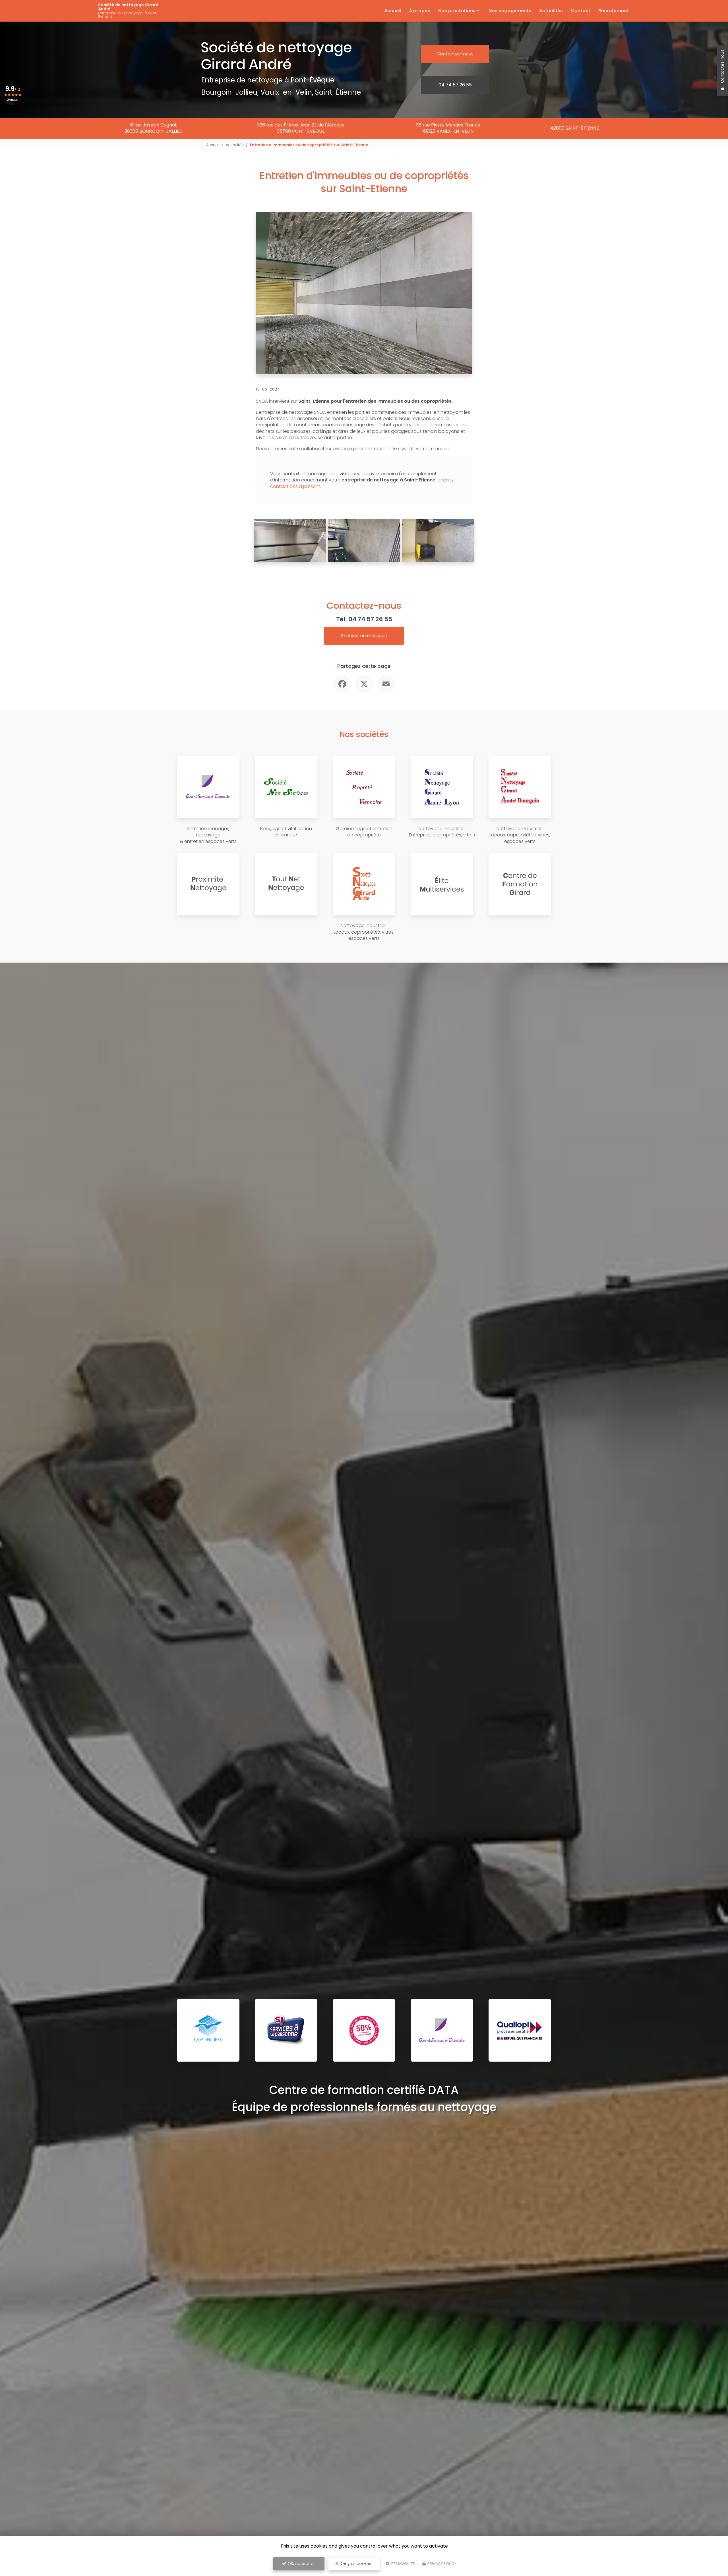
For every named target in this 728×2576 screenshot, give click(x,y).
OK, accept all (301, 2563)
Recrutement (614, 11)
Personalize (403, 2564)
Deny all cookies (355, 2563)
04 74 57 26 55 (455, 85)
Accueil (393, 11)
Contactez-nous (455, 54)
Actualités (551, 11)
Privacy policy (441, 2564)
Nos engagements (510, 11)
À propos (420, 11)
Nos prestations (457, 11)
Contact (581, 11)
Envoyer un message (364, 636)
